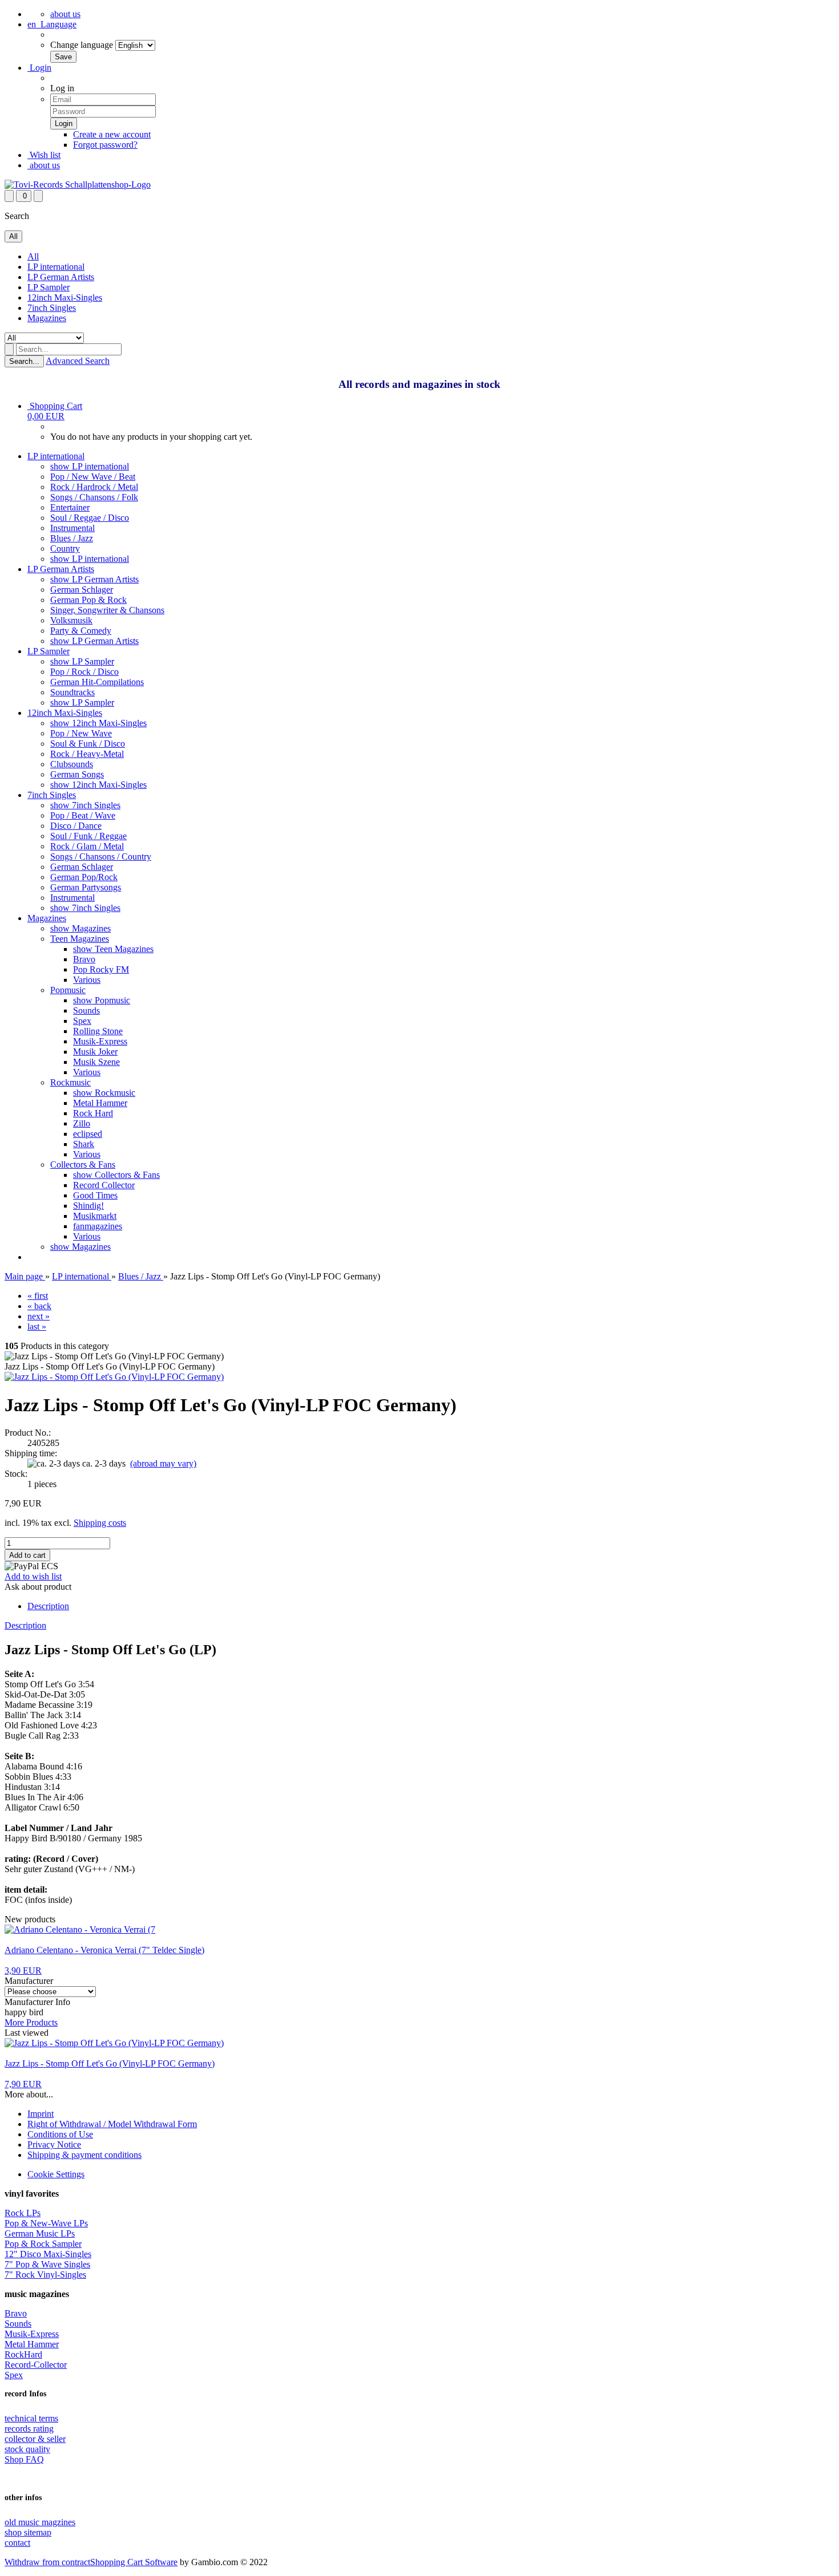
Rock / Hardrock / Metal (94, 487)
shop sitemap (28, 2532)
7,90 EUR (23, 2084)
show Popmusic (102, 1000)
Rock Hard (93, 1113)
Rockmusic (70, 1082)
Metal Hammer (100, 1103)
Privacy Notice (54, 2144)
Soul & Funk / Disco (88, 744)
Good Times (95, 1195)
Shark (84, 1144)
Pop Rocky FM (101, 969)
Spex (82, 1021)
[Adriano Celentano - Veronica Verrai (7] (80, 1929)
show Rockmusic (104, 1093)
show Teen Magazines (113, 949)
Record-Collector (36, 2365)
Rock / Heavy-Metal (87, 754)
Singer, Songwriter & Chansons (107, 610)
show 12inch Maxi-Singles (98, 723)
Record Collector (104, 1185)
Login (39, 68)
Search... (24, 361)
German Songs (77, 774)
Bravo (84, 959)
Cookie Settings (56, 2174)
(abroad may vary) (163, 1463)
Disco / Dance (76, 826)
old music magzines (40, 2522)
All (33, 256)
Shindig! (88, 1206)
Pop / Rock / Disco (84, 672)
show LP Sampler (82, 661)
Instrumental (72, 528)
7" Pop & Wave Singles (47, 2264)
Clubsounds (72, 764)
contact (17, 2543)
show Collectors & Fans (116, 1175)
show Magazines (80, 928)
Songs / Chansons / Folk (94, 497)
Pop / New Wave (81, 733)
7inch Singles (52, 308)
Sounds (86, 1010)
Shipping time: (31, 1453)
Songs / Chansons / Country (101, 856)
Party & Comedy (81, 631)
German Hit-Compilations (97, 682)
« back (39, 1306)
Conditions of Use (60, 2134)
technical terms (31, 2418)
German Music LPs (40, 2233)
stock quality (27, 2449)
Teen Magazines (80, 939)
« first (38, 1296)
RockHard (23, 2354)
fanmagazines (98, 1226)
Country (65, 548)
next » (39, 1316)
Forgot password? (105, 145)
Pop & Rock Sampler (43, 2244)
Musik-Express (100, 1041)
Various (87, 980)
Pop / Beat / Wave (83, 815)
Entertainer (70, 507)
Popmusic (68, 990)
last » (37, 1327)
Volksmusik (71, 620)
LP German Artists (61, 277)
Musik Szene (96, 1062)
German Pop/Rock (84, 877)
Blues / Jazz (72, 538)
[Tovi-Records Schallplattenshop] (78, 185)
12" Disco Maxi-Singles (48, 2254)
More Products (31, 2022)
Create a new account (112, 134)
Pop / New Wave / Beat (93, 477)
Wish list (44, 155)
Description (48, 1606)
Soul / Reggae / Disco (90, 518)
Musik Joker (95, 1052)
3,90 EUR (23, 1971)
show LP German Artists (94, 579)
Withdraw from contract (47, 2562)
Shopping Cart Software (134, 2562)
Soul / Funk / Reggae (88, 836)
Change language (82, 45)
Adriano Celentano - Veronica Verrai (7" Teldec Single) (104, 1950)
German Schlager (82, 590)
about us (65, 14)
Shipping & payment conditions (84, 2155)
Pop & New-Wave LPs (46, 2223)
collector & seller (35, 2439)
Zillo (82, 1123)
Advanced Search (78, 361)
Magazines (47, 318)
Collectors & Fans (83, 1165)
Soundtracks (72, 692)
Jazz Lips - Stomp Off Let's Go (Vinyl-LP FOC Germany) (110, 2063)
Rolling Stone (98, 1031)
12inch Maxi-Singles (65, 297)
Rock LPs (23, 2213)
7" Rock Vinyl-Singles (45, 2275)
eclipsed (88, 1134)
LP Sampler (49, 287)
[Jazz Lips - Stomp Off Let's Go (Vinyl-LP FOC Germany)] (114, 1377)
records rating (29, 2429)
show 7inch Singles (85, 805)
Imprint (41, 2114)
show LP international (90, 466)
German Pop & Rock (88, 600)
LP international (56, 267)
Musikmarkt (95, 1216)
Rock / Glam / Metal (87, 846)
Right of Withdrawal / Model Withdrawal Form (112, 2124)
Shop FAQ (24, 2459)
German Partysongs (86, 887)
